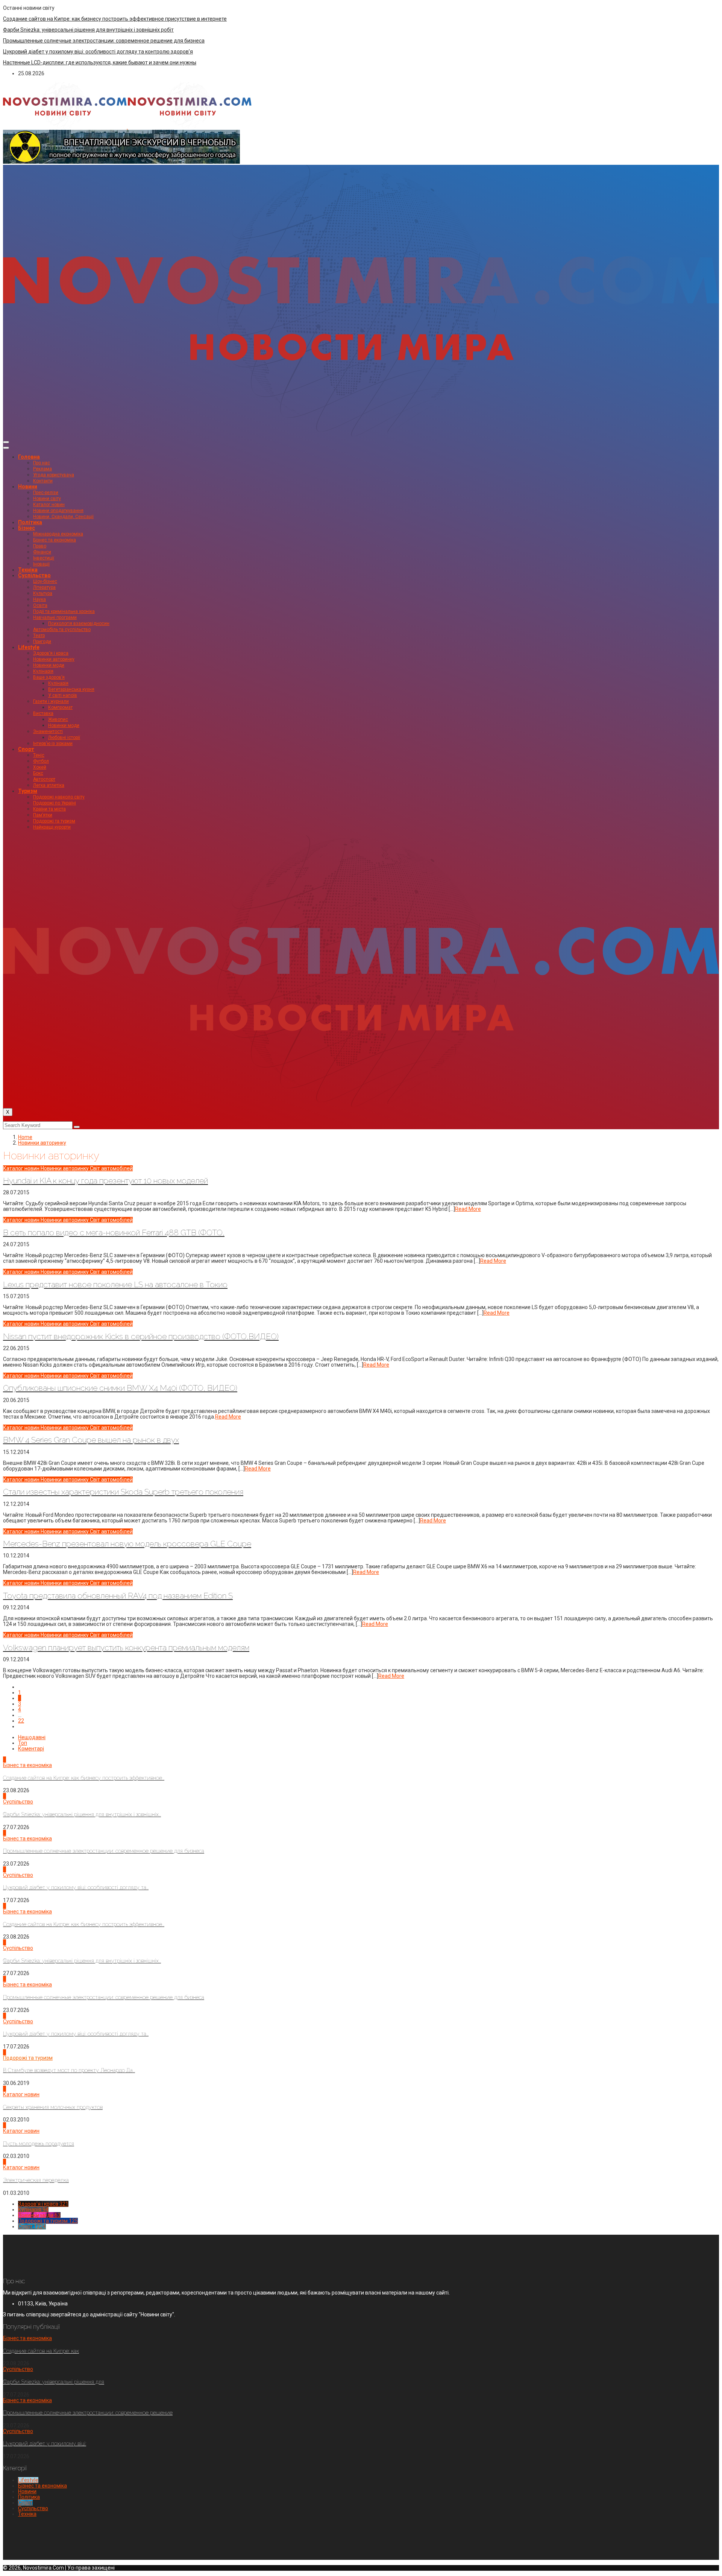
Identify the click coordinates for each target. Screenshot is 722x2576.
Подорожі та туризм (54, 821)
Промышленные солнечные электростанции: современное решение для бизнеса (104, 41)
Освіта (40, 605)
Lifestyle (29, 647)
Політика (30, 522)
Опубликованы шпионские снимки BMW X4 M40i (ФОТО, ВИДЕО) (120, 1388)
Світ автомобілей (111, 1168)
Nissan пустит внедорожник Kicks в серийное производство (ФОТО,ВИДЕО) (141, 1336)
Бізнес (27, 528)
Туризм (28, 791)
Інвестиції (44, 558)
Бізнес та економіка (55, 540)
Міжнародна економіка (58, 534)
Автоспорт (44, 779)
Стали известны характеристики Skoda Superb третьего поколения (123, 1492)
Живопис (58, 719)
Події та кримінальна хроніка (64, 611)
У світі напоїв (63, 695)
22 (21, 1721)
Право (40, 546)
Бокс (38, 773)
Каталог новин (49, 505)
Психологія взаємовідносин (79, 623)
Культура (43, 593)
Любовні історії (64, 738)
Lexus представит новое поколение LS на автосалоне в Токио (115, 1284)
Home (25, 1137)
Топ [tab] (23, 1743)
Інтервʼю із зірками (53, 744)
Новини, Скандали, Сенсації (63, 517)
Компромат (60, 707)
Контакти (43, 481)
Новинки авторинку (54, 659)
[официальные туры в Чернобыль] (121, 162)
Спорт (26, 749)
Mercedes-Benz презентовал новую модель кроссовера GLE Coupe (127, 1544)
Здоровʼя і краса (51, 653)
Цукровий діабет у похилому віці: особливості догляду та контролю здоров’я (98, 52)
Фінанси (42, 552)
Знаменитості (48, 731)
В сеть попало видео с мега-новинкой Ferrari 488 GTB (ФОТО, (114, 1232)
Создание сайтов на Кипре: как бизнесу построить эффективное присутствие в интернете (115, 19)
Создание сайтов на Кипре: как (41, 2351)
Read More (468, 1209)
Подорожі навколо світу (59, 797)
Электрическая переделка (36, 2180)
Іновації (41, 564)
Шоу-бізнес (45, 581)
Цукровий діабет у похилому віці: (45, 2444)
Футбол (41, 761)
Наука (39, 599)
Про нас (42, 463)
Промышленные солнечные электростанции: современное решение (88, 2413)
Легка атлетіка (49, 785)
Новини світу (47, 499)
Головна (29, 457)
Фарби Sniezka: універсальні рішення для (54, 2382)
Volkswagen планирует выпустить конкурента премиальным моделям (126, 1648)
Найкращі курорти (52, 827)
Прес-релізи (46, 493)
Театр (39, 636)
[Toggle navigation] (6, 442)
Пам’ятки (43, 815)
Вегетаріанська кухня (71, 689)
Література (44, 587)
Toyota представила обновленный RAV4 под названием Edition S (118, 1596)
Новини (28, 487)
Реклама (42, 469)
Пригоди (42, 642)
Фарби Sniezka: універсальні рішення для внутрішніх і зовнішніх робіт (88, 30)
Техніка (28, 570)
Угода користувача (54, 475)
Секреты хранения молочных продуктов (53, 2107)
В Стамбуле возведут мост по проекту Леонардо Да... (69, 2070)
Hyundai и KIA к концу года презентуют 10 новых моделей (105, 1181)
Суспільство (34, 575)
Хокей (40, 767)
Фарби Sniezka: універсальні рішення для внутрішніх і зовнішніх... (82, 1814)
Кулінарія (43, 671)
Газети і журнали (51, 701)
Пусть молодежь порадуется (39, 2144)
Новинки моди (49, 665)
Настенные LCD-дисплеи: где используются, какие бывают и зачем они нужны (100, 62)
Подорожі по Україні (55, 803)
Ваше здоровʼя (49, 677)
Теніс (39, 755)
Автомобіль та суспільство (62, 630)
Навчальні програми (55, 617)
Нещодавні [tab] (32, 1737)
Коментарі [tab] (31, 1749)
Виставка (43, 713)
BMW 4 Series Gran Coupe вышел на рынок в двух (91, 1440)
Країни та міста (49, 809)
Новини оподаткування (58, 511)
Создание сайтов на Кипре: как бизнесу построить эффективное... (84, 1778)
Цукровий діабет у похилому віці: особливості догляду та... (76, 1887)
